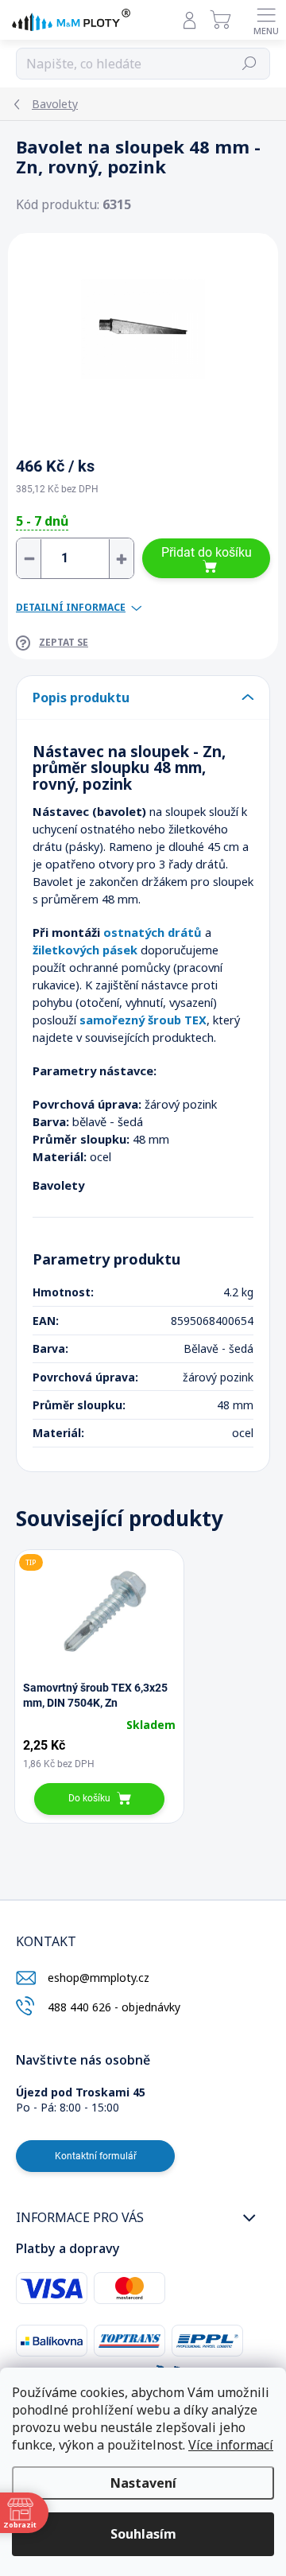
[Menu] (266, 20)
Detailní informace (71, 608)
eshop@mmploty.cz (99, 1978)
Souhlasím (143, 2534)
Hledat (249, 64)
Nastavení (143, 2483)
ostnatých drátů (153, 932)
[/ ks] (75, 558)
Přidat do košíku (207, 552)
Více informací (231, 2445)
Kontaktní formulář (96, 2156)
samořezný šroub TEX (143, 1020)
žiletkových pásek (85, 950)
